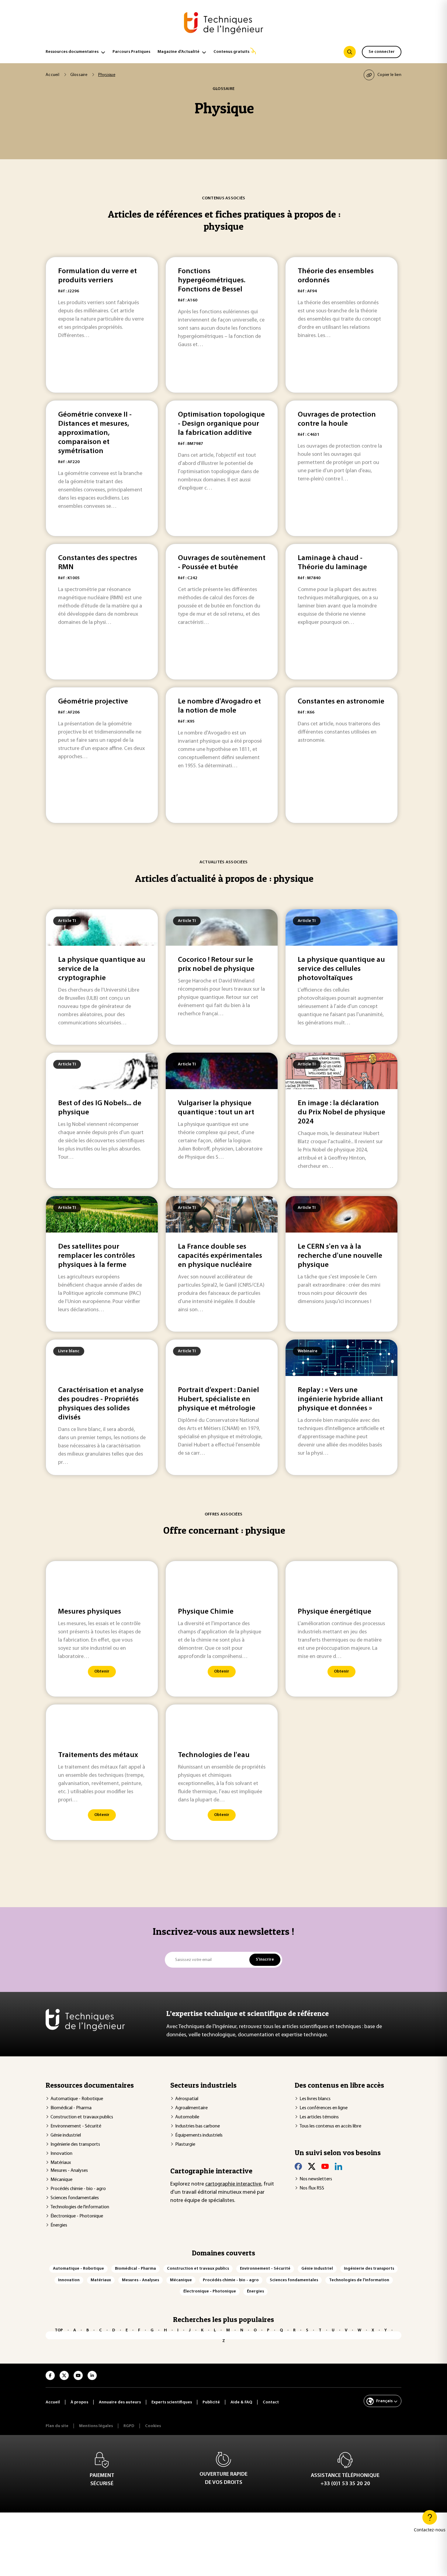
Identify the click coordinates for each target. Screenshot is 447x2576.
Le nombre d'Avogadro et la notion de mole (219, 706)
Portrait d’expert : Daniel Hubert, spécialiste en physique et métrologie (218, 1399)
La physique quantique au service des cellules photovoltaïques (341, 969)
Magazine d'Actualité (178, 52)
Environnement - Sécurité (76, 2126)
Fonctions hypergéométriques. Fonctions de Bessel (212, 280)
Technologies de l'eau (214, 1755)
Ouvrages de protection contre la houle (337, 419)
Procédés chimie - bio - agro (78, 2189)
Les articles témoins (319, 2117)
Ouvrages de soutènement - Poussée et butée (222, 563)
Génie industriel (66, 2135)
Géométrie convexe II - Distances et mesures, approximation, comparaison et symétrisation (95, 433)
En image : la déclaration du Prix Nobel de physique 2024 (341, 1113)
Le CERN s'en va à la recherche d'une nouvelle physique (340, 1256)
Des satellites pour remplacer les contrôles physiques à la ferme (97, 1256)
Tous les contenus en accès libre (330, 2126)
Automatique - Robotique (77, 2099)
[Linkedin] (338, 2166)
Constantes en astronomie (341, 702)
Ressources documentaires (72, 52)
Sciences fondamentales (75, 2198)
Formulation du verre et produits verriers (97, 276)
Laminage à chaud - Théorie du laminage (332, 563)
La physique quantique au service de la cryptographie (102, 969)
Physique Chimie (206, 1612)
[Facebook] (298, 2166)
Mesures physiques (90, 1612)
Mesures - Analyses (69, 2171)
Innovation (61, 2154)
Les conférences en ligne (324, 2108)
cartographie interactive (233, 2184)
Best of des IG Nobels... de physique (100, 1108)
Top (59, 2330)
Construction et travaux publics (82, 2117)
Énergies (59, 2225)
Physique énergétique (334, 1612)
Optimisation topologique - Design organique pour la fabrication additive (221, 424)
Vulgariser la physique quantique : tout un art (216, 1108)
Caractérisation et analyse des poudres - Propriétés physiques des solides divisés (101, 1404)
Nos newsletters (316, 2179)
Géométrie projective (93, 702)
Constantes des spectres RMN (98, 563)
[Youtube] (325, 2166)
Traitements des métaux (98, 1755)
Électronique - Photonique (77, 2216)
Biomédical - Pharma (71, 2108)
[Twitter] (312, 2166)
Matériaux (61, 2163)
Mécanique (61, 2180)
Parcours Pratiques (131, 52)
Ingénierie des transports (75, 2144)
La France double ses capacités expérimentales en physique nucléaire (220, 1256)
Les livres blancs (315, 2099)
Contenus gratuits (231, 52)
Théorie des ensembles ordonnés (336, 276)
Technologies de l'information (80, 2207)
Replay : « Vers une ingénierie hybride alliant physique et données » (340, 1399)
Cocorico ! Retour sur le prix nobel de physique (216, 965)
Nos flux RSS (312, 2188)
